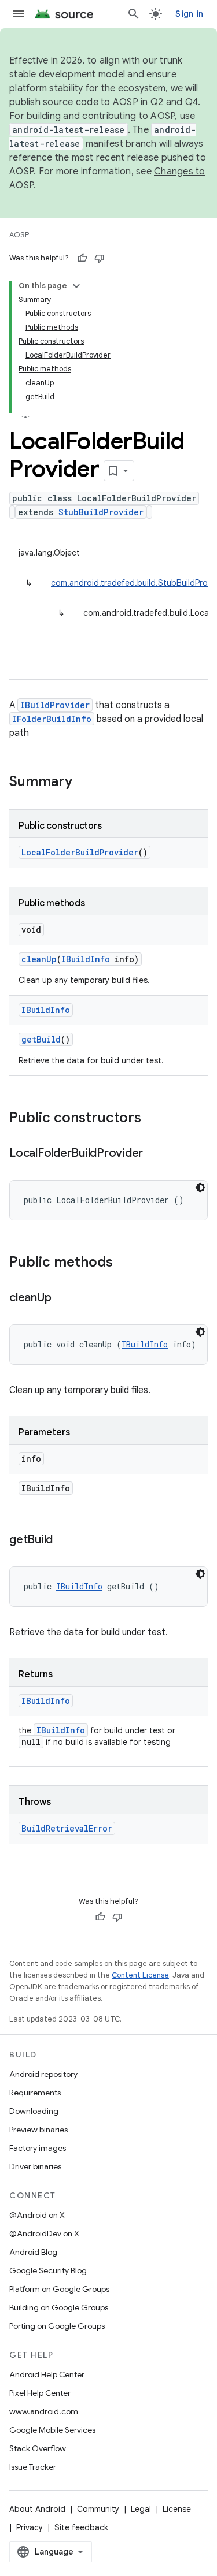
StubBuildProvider (101, 512)
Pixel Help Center (40, 2393)
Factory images (38, 2148)
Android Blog (33, 2252)
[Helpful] (82, 258)
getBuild (41, 1039)
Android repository (43, 2074)
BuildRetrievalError (67, 1828)
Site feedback (81, 2527)
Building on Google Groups (59, 2307)
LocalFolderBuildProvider (80, 852)
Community (98, 2509)
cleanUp (39, 959)
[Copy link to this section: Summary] (84, 783)
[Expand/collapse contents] (76, 286)
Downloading (34, 2111)
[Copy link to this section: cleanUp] (62, 1298)
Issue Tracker (33, 2467)
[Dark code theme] (200, 1188)
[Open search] (134, 14)
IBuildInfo (86, 959)
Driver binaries (35, 2166)
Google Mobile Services (52, 2430)
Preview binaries (38, 2130)
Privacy (30, 2527)
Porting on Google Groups (57, 2326)
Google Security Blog (48, 2270)
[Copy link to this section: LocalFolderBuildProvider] (155, 1154)
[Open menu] (19, 14)
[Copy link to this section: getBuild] (64, 1540)
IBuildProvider (55, 705)
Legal (141, 2509)
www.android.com (44, 2411)
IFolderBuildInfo (52, 719)
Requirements (35, 2093)
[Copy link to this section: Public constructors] (153, 1119)
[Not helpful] (100, 258)
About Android (37, 2509)
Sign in (189, 14)
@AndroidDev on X (44, 2233)
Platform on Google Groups (59, 2289)
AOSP (19, 235)
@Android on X (37, 2215)
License (177, 2509)
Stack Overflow (38, 2448)
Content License (140, 1975)
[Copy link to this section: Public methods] (124, 1263)
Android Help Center (47, 2374)
